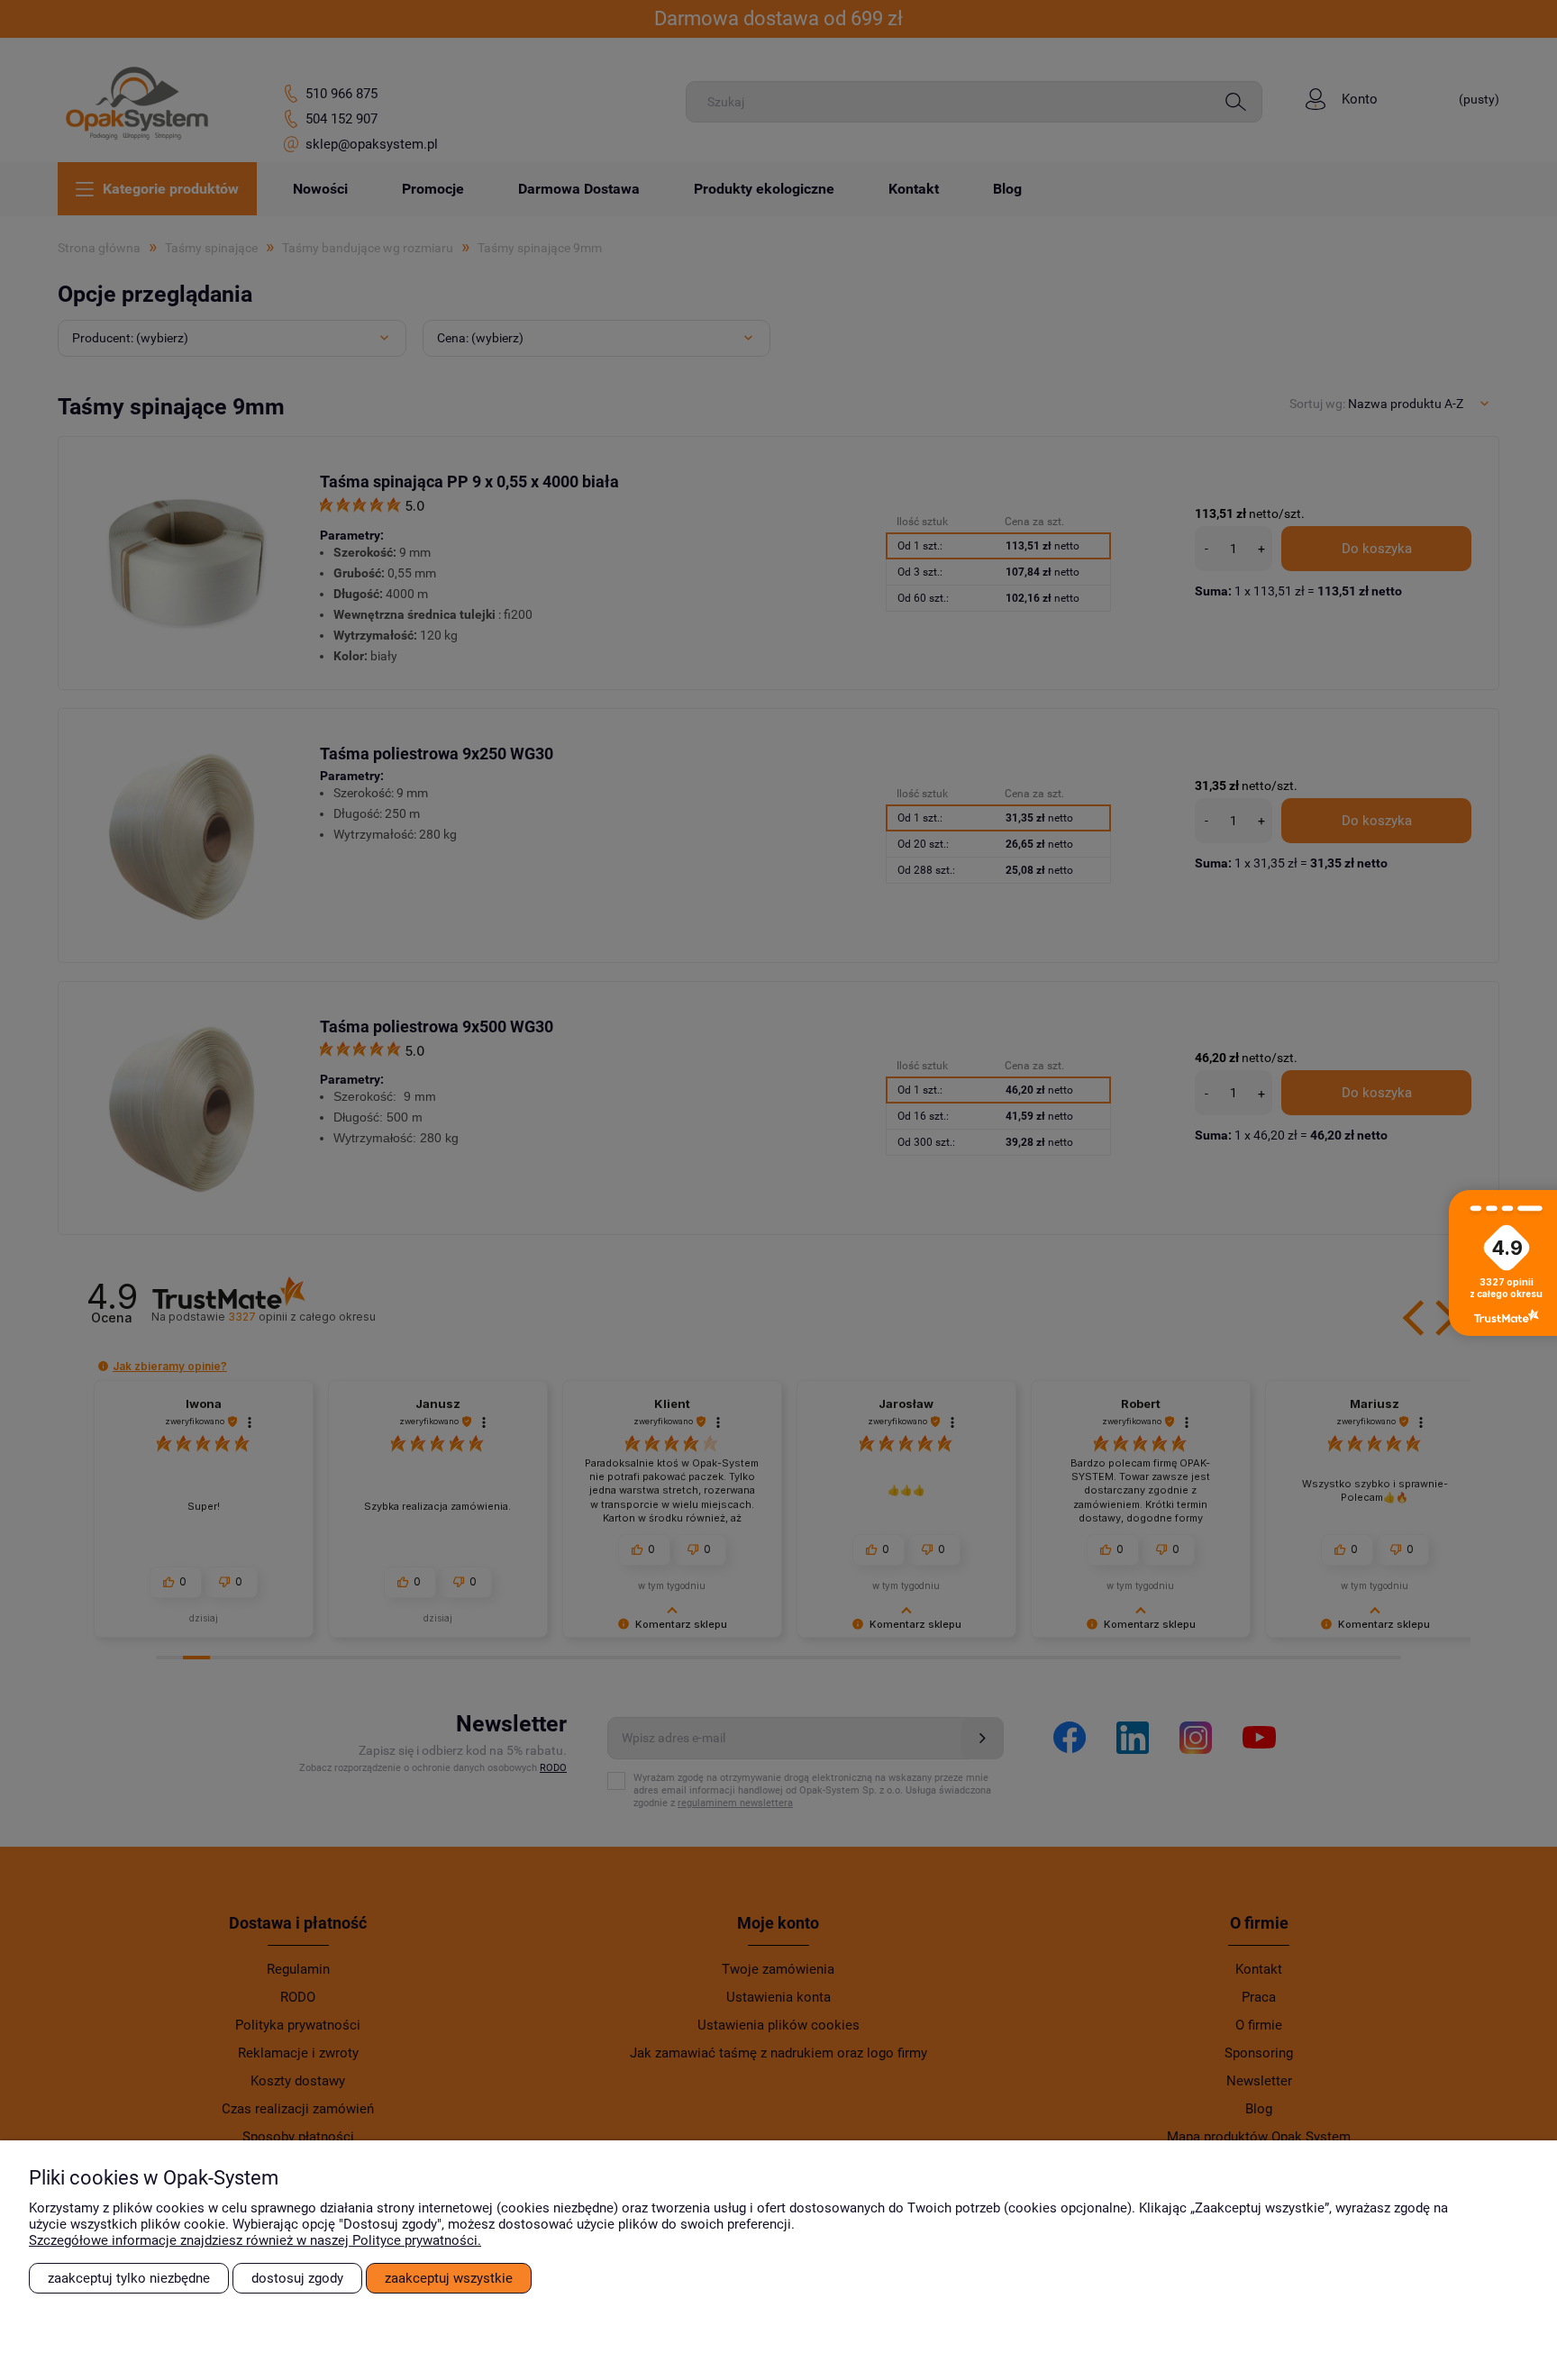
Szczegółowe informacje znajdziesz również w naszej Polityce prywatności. (255, 2240)
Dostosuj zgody (297, 2278)
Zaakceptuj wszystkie (449, 2278)
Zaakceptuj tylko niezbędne (129, 2278)
